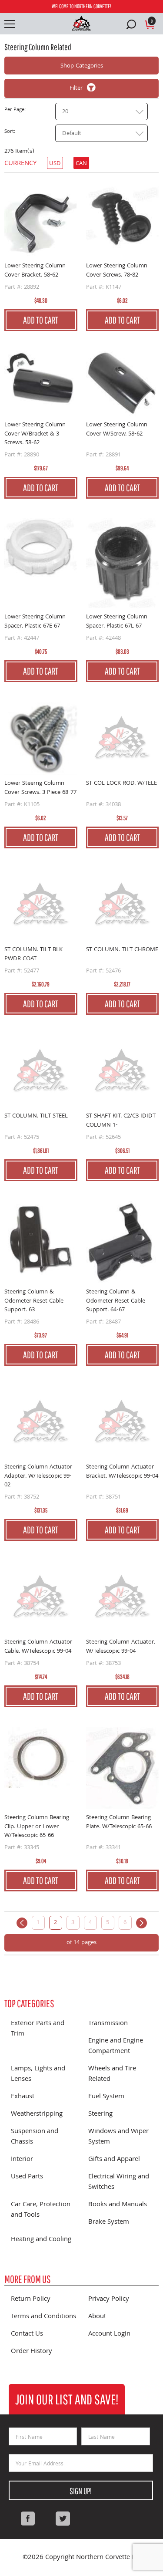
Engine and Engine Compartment (116, 2046)
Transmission (108, 2024)
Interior (22, 2160)
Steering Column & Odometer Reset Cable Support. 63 (34, 1301)
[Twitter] (63, 2519)
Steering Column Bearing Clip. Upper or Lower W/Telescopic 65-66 (37, 1827)
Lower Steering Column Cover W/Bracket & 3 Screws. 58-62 (35, 434)
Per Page (14, 110)
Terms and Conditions (43, 2317)
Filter (76, 88)
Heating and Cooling (41, 2240)
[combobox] (101, 111)
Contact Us (27, 2334)
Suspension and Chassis (35, 2137)
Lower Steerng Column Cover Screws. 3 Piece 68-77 (40, 788)
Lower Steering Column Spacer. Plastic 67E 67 (35, 622)
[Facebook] (28, 2519)
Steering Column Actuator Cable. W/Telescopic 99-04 (38, 1647)
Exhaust (23, 2097)
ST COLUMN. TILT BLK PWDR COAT (33, 954)
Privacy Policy (109, 2299)
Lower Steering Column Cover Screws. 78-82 (117, 271)
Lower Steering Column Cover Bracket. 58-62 (35, 271)
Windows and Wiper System (118, 2137)
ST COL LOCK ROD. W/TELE (121, 784)
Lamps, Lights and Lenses (38, 2074)
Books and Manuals (118, 2205)
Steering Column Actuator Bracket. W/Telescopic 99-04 (122, 1472)
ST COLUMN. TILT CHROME (122, 950)
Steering (100, 2114)
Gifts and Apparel (114, 2160)
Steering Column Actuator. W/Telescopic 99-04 (121, 1647)
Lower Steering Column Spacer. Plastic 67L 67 (117, 622)
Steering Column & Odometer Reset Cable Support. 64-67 (116, 1301)
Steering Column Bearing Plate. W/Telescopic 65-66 (119, 1822)
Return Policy (31, 2299)
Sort (9, 132)
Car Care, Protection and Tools (41, 2210)
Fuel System (106, 2097)
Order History (32, 2352)
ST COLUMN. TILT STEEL (36, 1116)
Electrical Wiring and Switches (119, 2182)
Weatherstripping (37, 2114)
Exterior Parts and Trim (38, 2029)
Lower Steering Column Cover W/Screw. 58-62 (117, 430)
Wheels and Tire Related (112, 2074)
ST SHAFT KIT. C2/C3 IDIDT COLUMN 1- (121, 1121)
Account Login (109, 2334)
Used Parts (27, 2177)
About (97, 2317)
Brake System (109, 2222)
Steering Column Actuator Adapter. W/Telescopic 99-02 (38, 1476)
